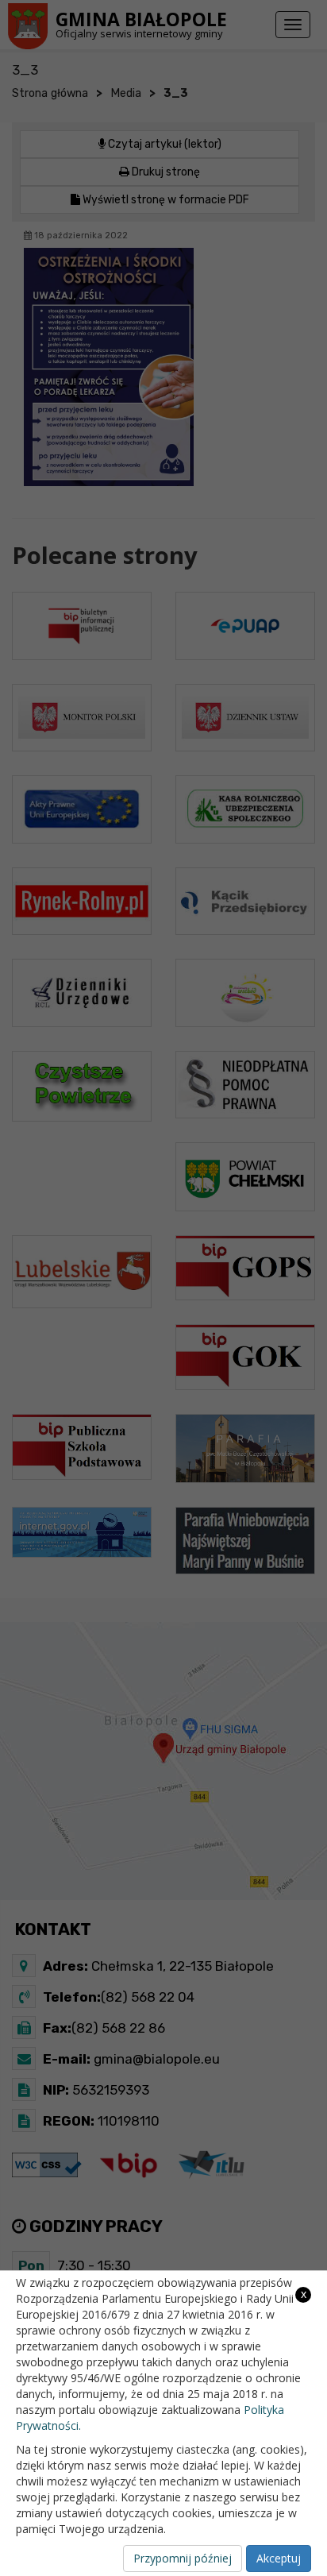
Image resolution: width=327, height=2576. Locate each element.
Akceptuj (279, 2558)
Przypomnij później (183, 2558)
